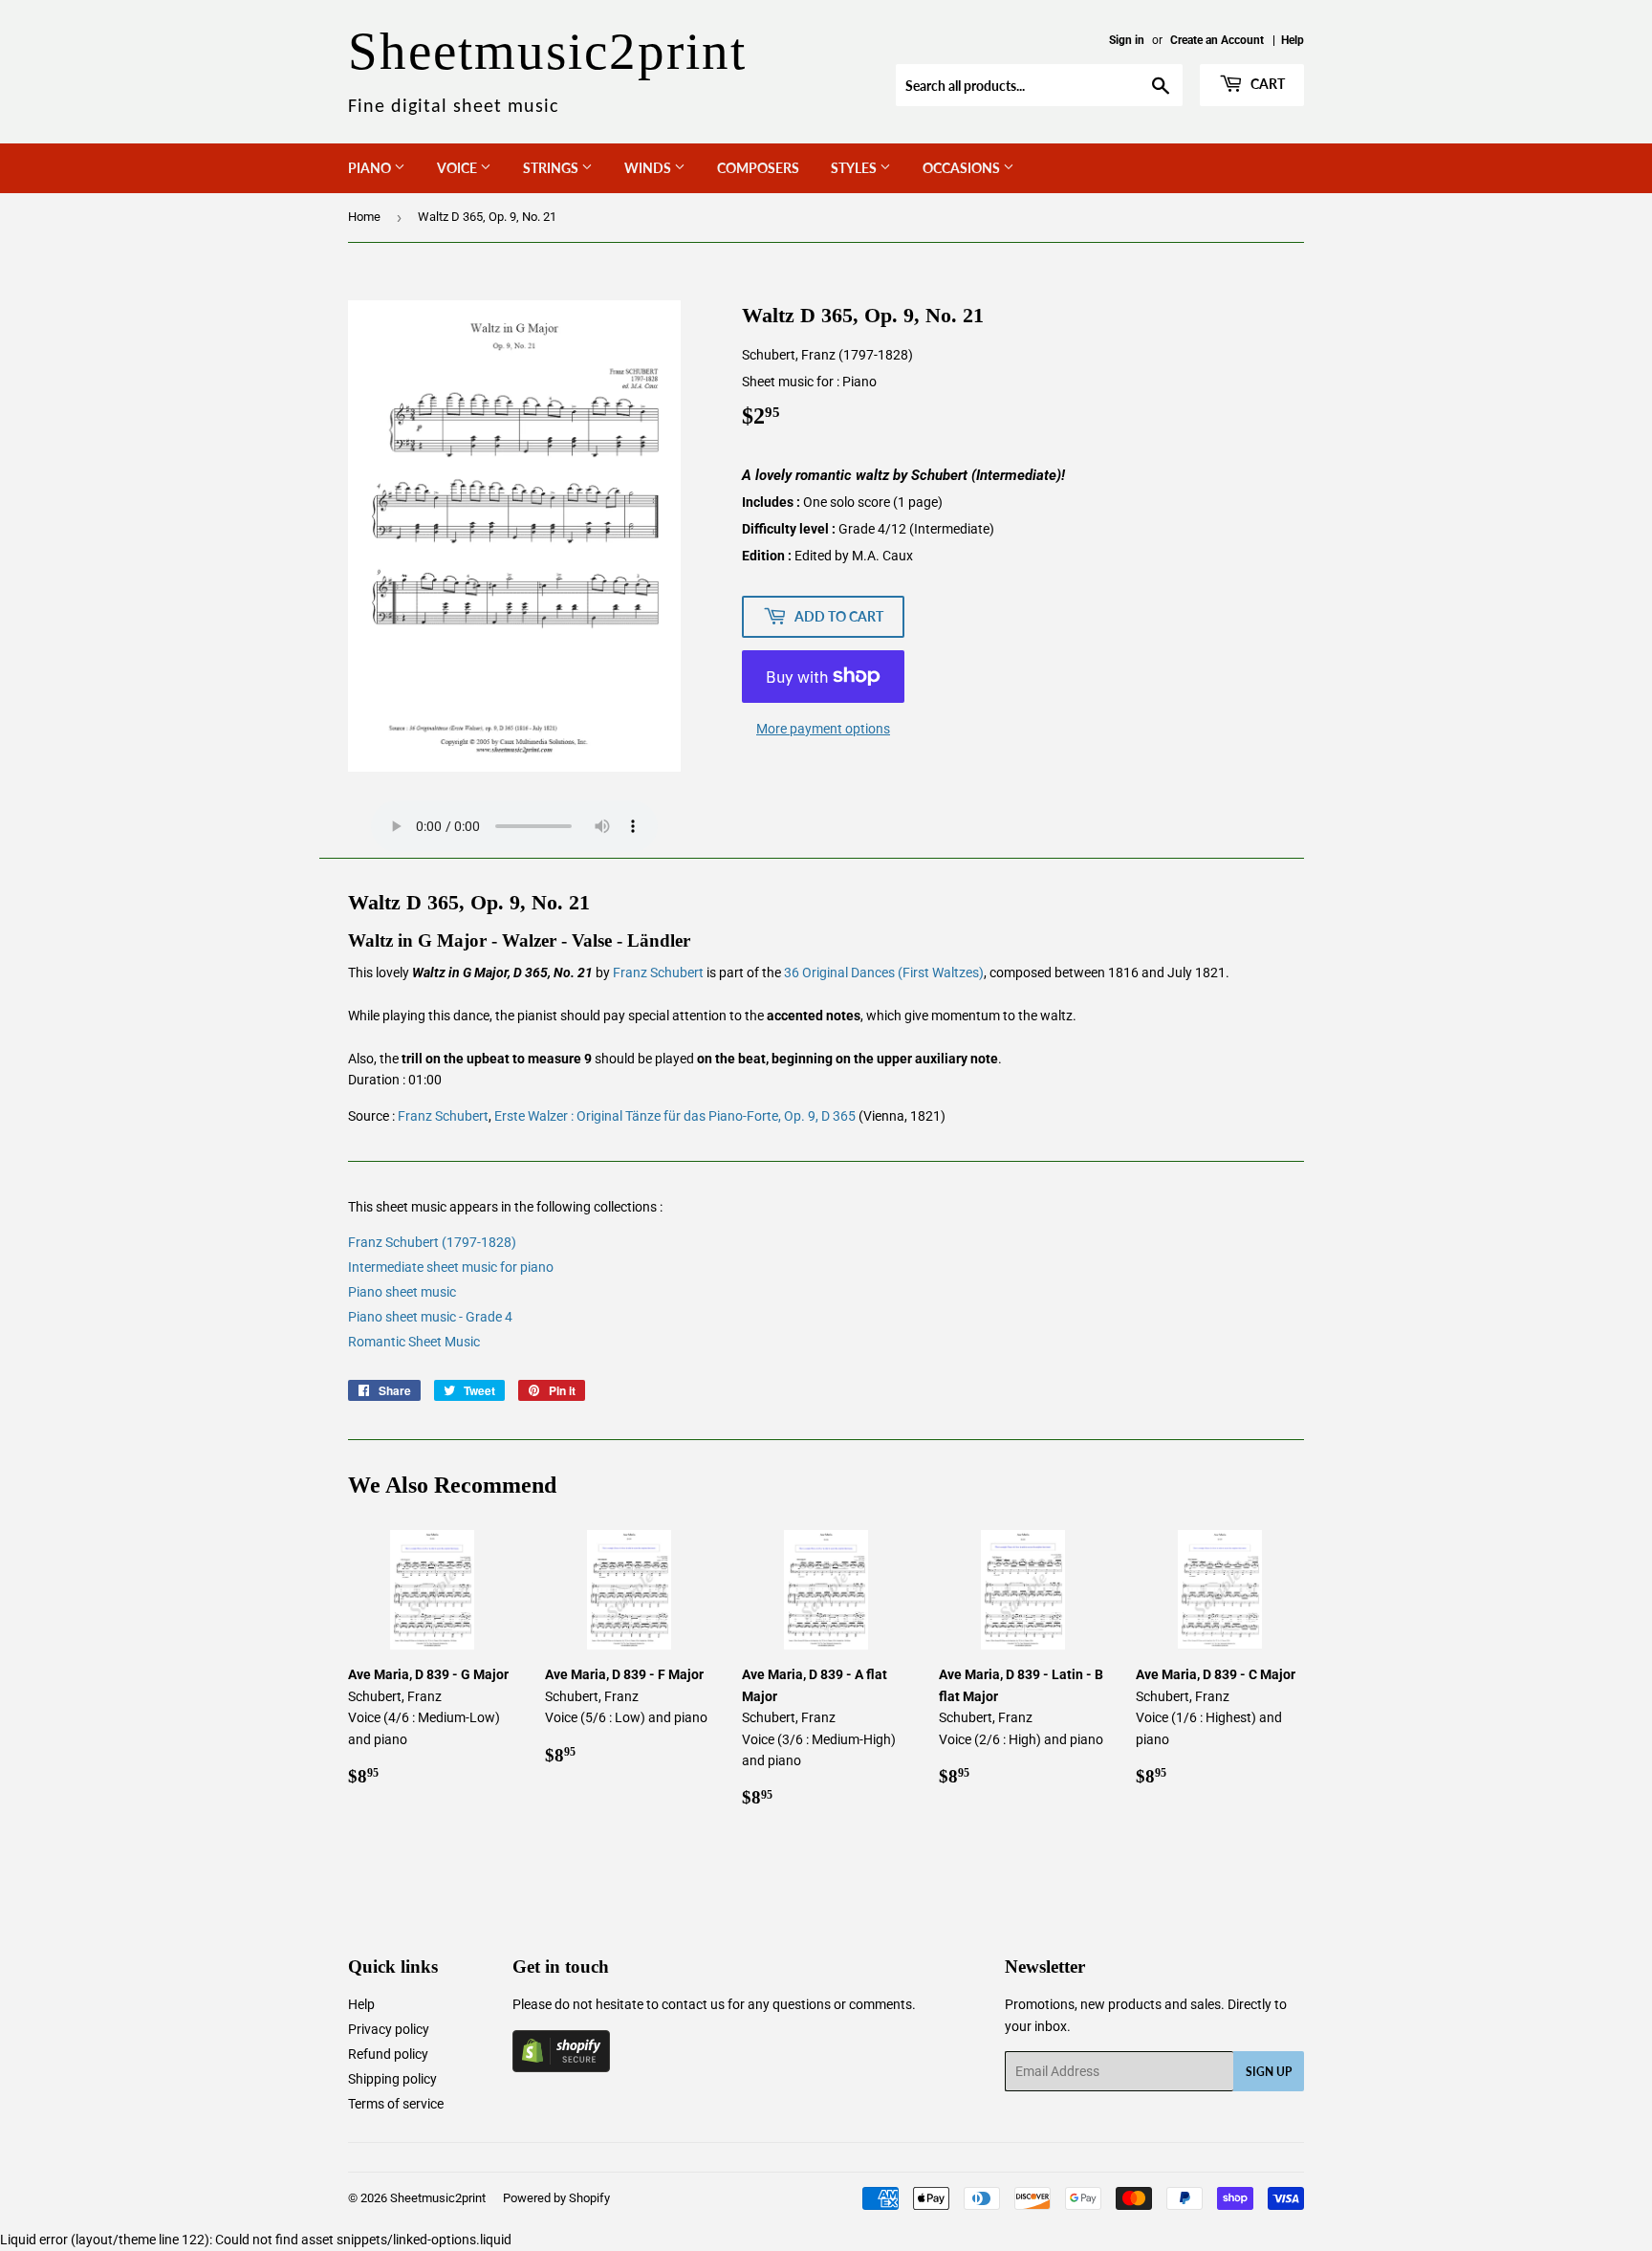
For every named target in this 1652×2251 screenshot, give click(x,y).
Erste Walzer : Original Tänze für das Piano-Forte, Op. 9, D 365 (675, 1116)
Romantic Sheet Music (414, 1342)
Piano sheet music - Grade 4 (430, 1317)
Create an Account (1217, 40)
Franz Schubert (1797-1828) (432, 1242)
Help (1293, 40)
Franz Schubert (658, 973)
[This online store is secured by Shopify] (561, 2067)
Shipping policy (392, 2079)
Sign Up (1269, 2072)
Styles (855, 168)
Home (364, 217)
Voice (458, 168)
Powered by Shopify (556, 2198)
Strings (552, 168)
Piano (371, 168)
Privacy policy (389, 2029)
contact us (693, 2004)
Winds (649, 168)
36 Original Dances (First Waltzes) (884, 973)
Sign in (1127, 40)
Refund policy (388, 2054)
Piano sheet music (402, 1292)
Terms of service (396, 2104)
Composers (758, 168)
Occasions (963, 168)
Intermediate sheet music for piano (451, 1267)
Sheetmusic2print (438, 2198)
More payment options (823, 729)
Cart (1266, 84)
